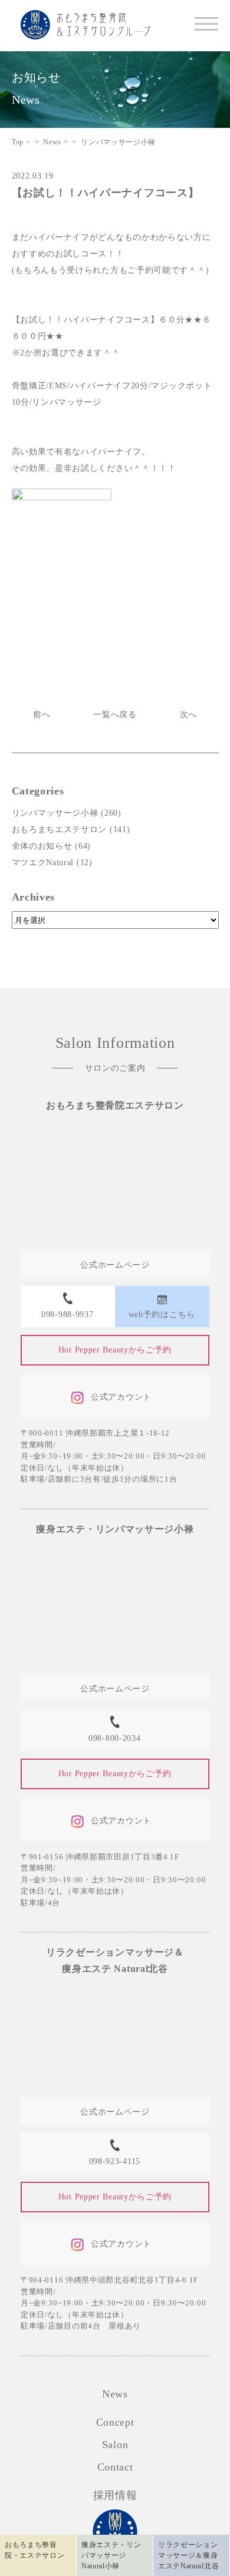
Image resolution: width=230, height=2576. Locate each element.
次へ (188, 715)
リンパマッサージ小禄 (55, 813)
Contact (115, 2467)
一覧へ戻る (115, 715)
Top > (21, 142)
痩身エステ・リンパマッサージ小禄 (115, 1529)
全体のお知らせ (42, 846)
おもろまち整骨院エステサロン (115, 1105)
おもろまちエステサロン (60, 829)
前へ (42, 715)
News (115, 2394)
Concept (115, 2422)
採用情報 (115, 2495)
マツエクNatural (43, 862)
